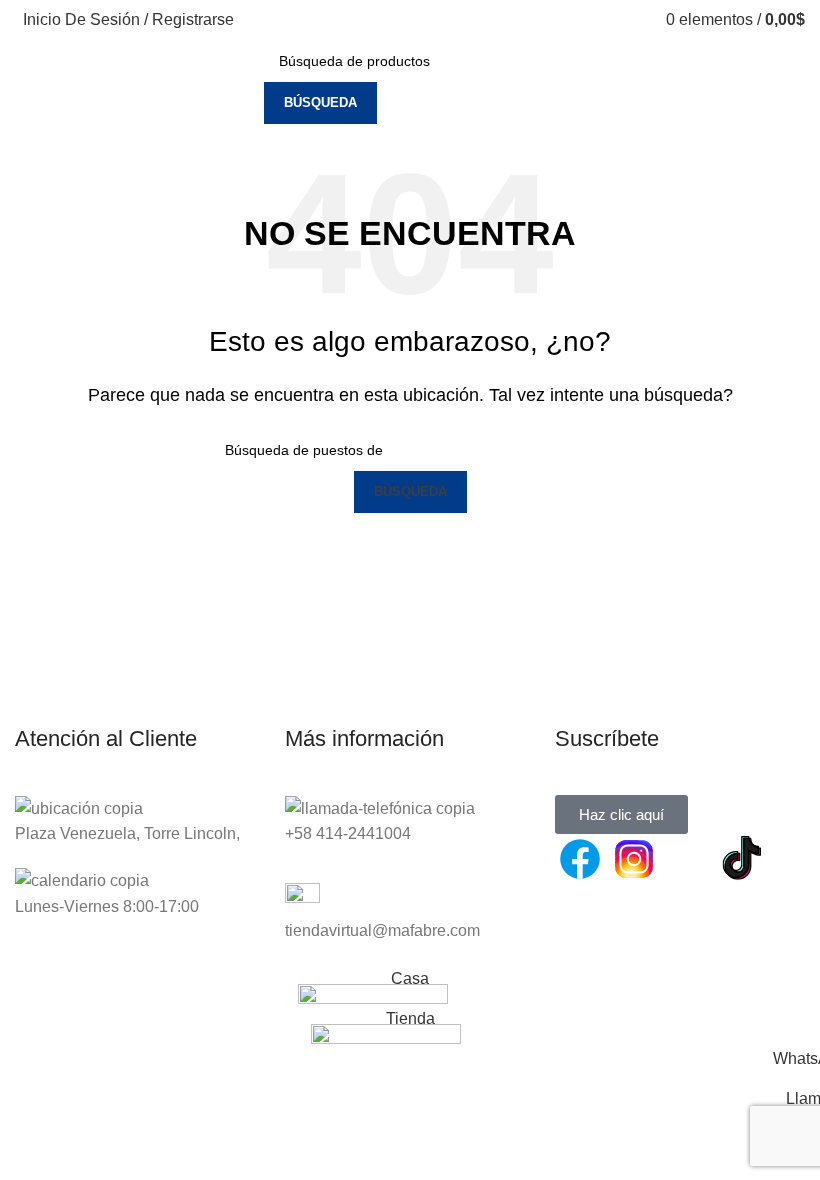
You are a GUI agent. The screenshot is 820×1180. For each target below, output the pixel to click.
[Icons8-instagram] (634, 859)
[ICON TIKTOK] (742, 859)
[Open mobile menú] (246, 82)
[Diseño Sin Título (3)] (580, 916)
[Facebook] (580, 859)
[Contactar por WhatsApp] (688, 859)
